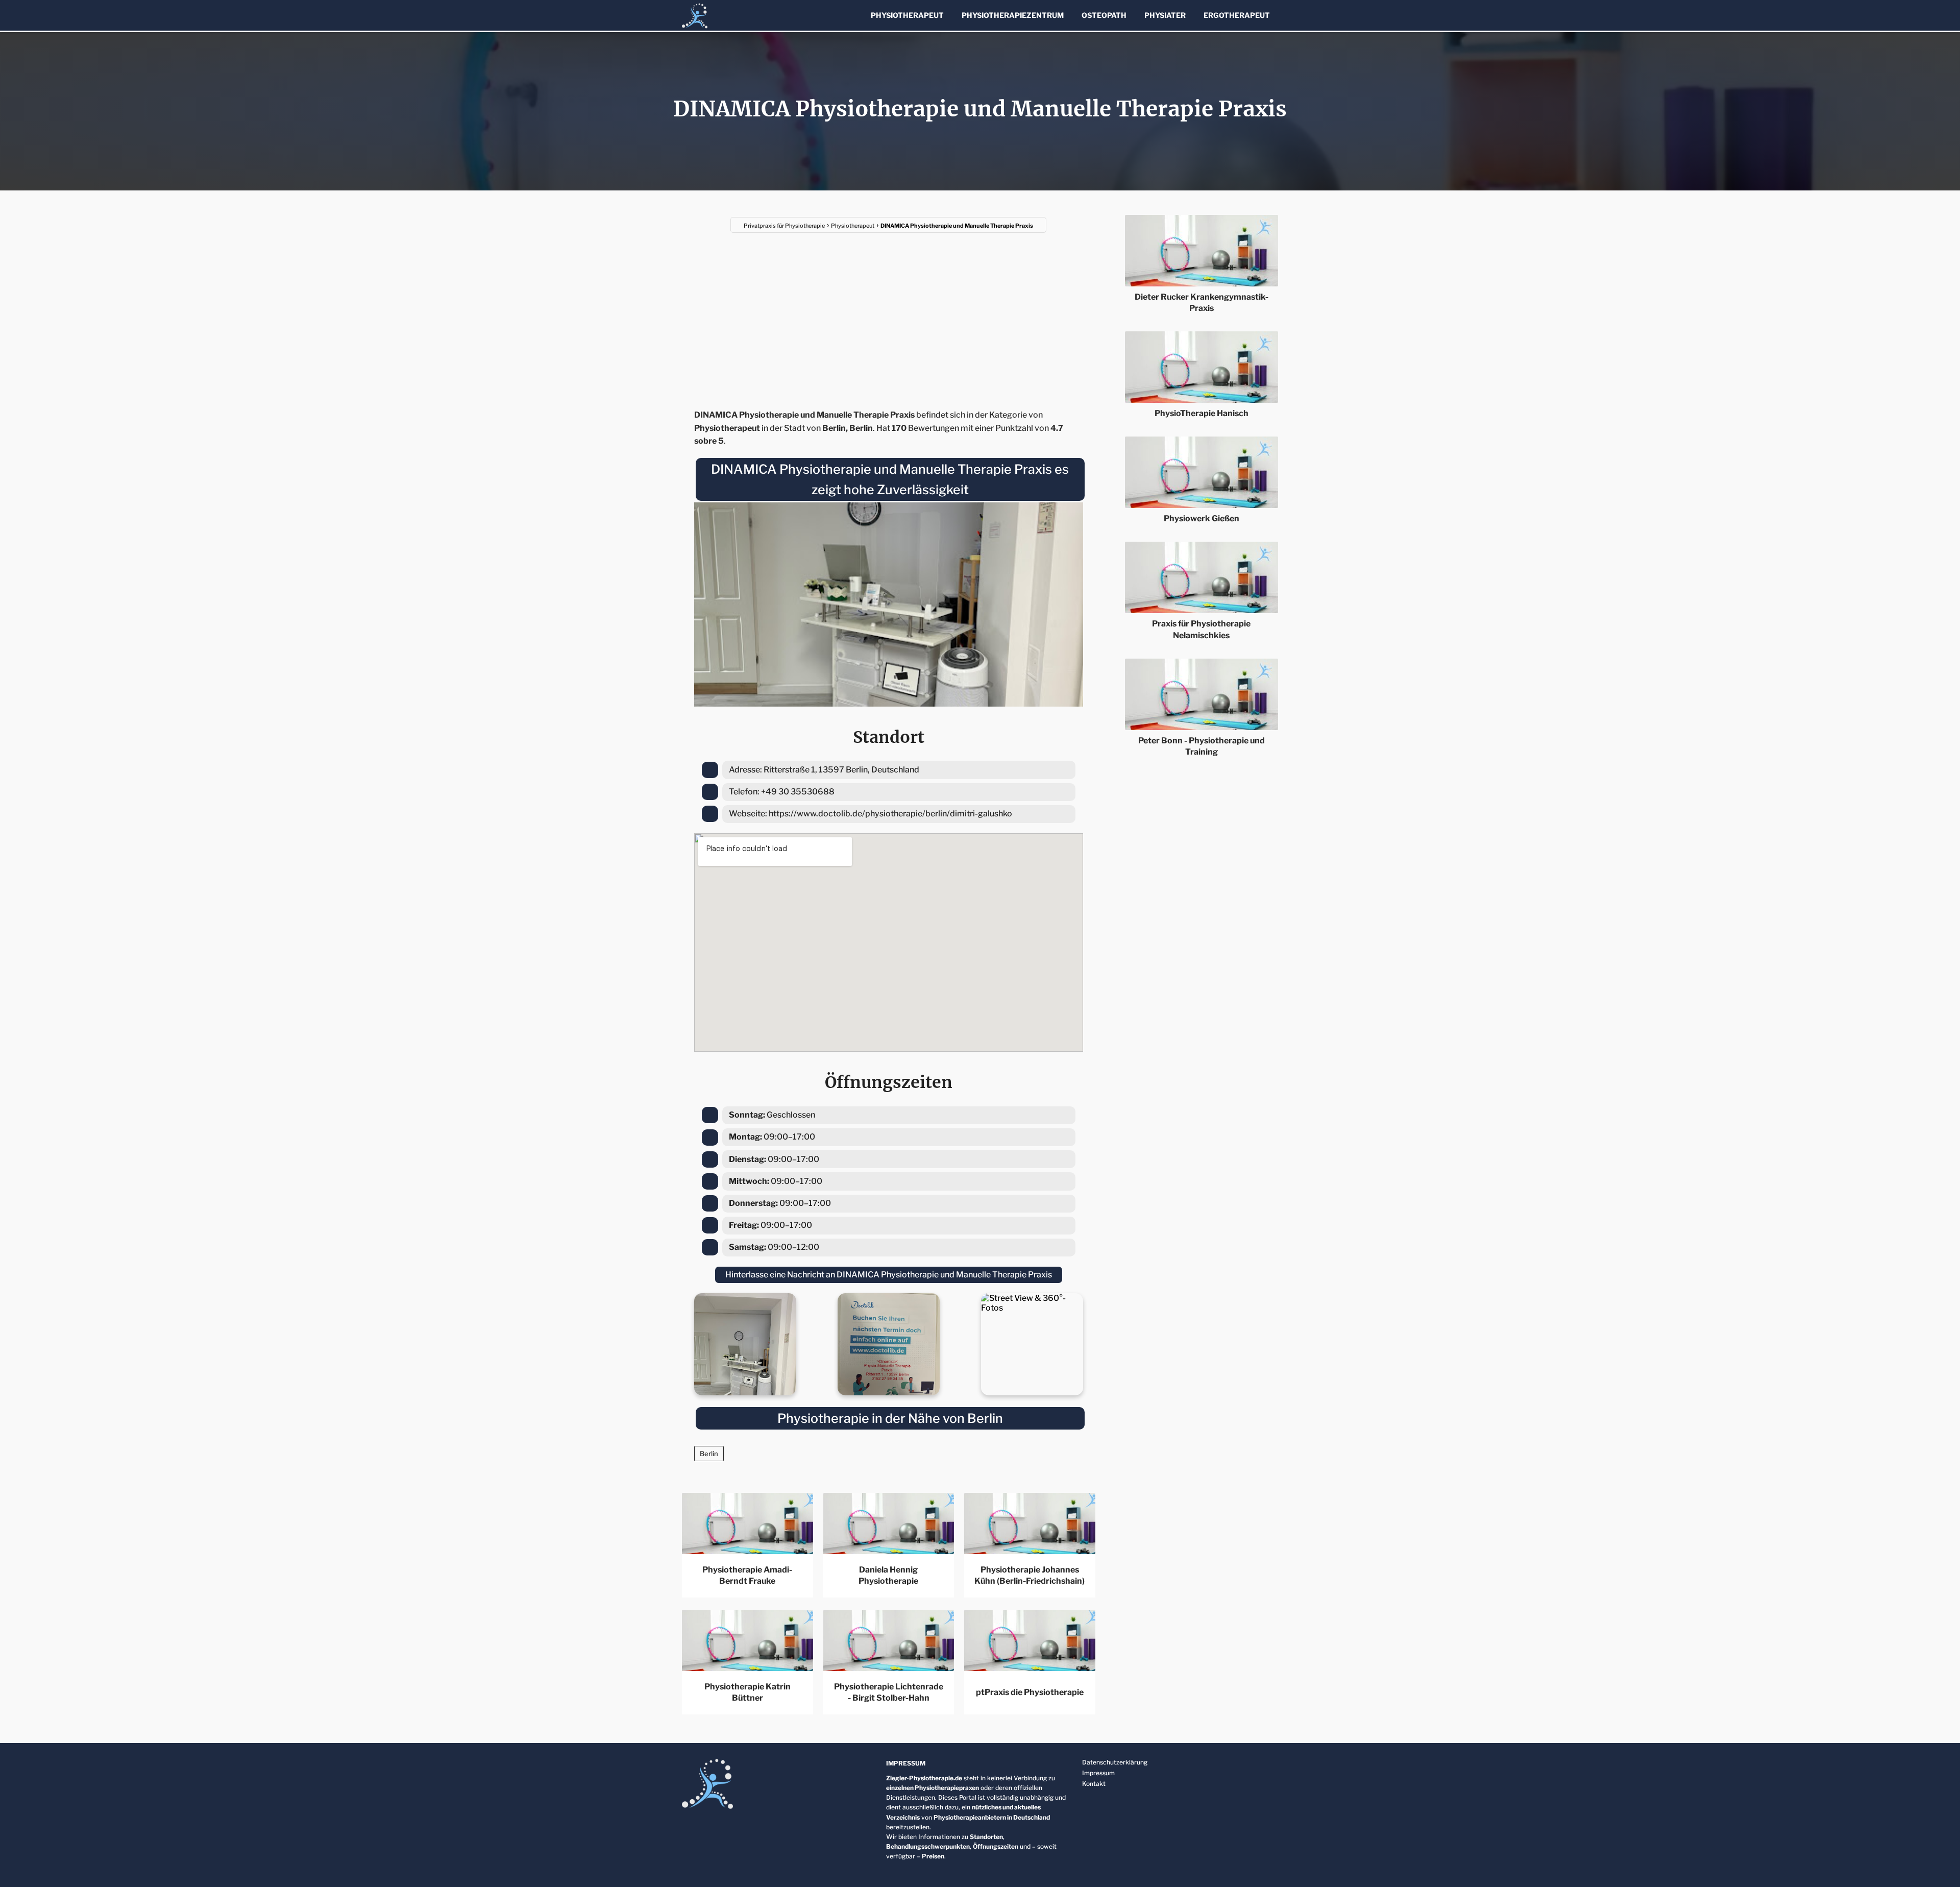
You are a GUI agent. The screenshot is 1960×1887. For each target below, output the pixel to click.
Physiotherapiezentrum (1013, 15)
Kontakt (1094, 1784)
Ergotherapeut (1237, 15)
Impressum (1098, 1773)
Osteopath (1104, 15)
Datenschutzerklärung (1115, 1762)
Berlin (709, 1454)
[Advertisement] (889, 314)
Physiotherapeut (907, 15)
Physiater (1165, 15)
